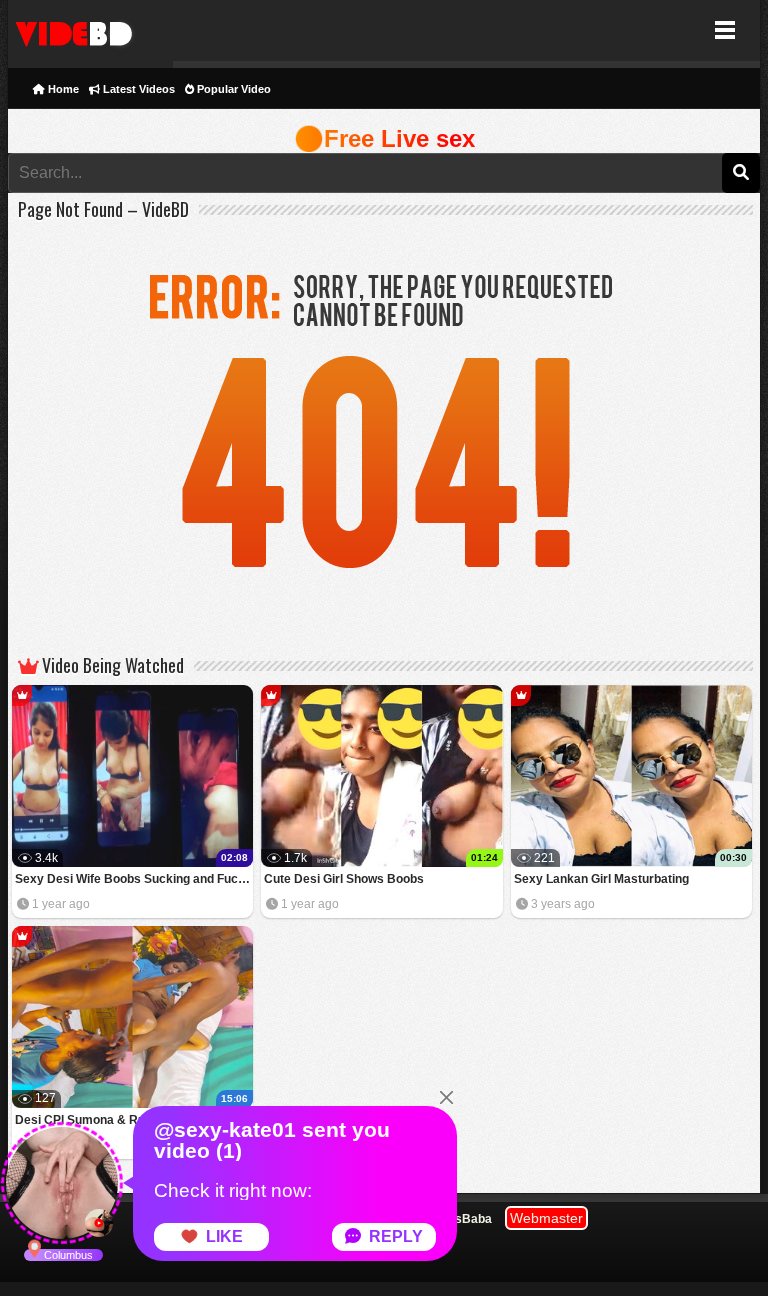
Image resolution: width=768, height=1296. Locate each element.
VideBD (90, 30)
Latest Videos (137, 89)
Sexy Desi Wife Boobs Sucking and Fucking (134, 879)
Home (62, 89)
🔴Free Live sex (384, 138)
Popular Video (232, 89)
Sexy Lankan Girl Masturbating (601, 879)
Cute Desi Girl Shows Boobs (344, 879)
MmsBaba (463, 1219)
